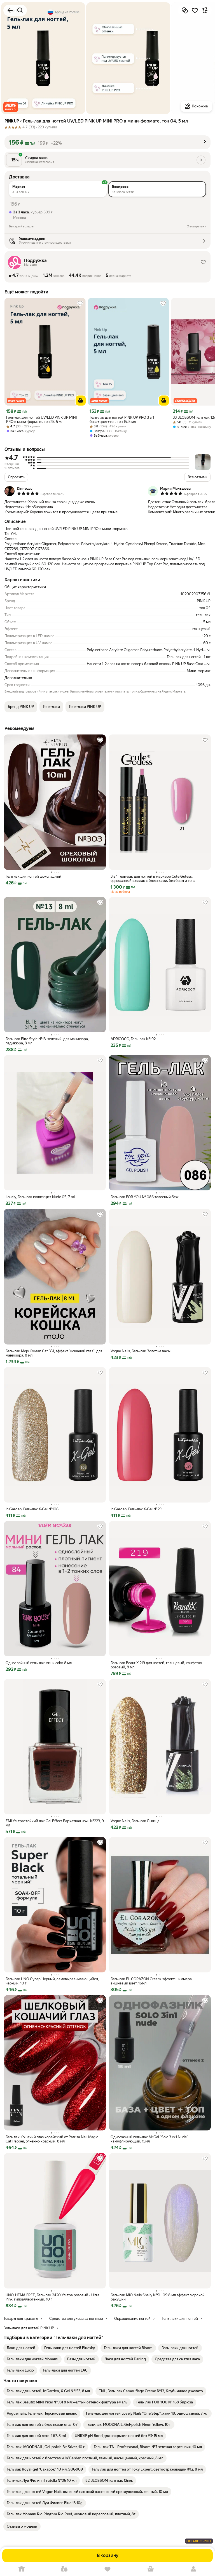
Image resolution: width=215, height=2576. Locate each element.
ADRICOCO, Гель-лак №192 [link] (133, 1039)
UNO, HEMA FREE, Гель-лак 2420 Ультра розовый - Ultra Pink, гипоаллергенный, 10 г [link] (52, 2297)
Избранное (107, 2569)
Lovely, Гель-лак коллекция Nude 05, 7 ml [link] (40, 1197)
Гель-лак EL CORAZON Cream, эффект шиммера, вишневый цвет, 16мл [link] (152, 1981)
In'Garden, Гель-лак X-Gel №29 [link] (136, 1509)
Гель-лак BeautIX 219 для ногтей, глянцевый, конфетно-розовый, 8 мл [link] (157, 1665)
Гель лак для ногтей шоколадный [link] (33, 876)
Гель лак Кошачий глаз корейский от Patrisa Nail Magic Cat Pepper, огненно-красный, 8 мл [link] (52, 2139)
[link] (21, 2348)
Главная (22, 2569)
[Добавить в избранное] (195, 10)
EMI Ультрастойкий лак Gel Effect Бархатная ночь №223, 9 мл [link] (55, 1823)
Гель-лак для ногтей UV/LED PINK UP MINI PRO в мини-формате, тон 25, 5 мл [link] (41, 420)
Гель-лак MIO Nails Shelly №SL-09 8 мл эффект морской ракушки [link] (158, 2297)
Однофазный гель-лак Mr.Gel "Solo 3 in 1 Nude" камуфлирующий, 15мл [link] (149, 2139)
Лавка (65, 2569)
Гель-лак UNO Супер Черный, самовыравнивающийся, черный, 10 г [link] (52, 1981)
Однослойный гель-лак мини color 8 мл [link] (39, 1663)
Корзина (151, 2569)
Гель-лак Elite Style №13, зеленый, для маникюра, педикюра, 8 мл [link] (47, 1041)
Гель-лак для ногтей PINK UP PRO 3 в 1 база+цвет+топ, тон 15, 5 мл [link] (122, 420)
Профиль (193, 2569)
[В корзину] (81, 401)
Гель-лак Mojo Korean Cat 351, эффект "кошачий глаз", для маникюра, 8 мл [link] (54, 1353)
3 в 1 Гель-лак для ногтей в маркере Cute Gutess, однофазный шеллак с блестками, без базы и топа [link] (153, 879)
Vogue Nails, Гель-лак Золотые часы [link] (141, 1351)
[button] (11, 107)
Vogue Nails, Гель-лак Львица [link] (135, 1821)
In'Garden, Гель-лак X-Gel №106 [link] (32, 1509)
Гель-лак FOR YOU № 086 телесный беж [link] (145, 1197)
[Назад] (10, 10)
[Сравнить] (185, 10)
